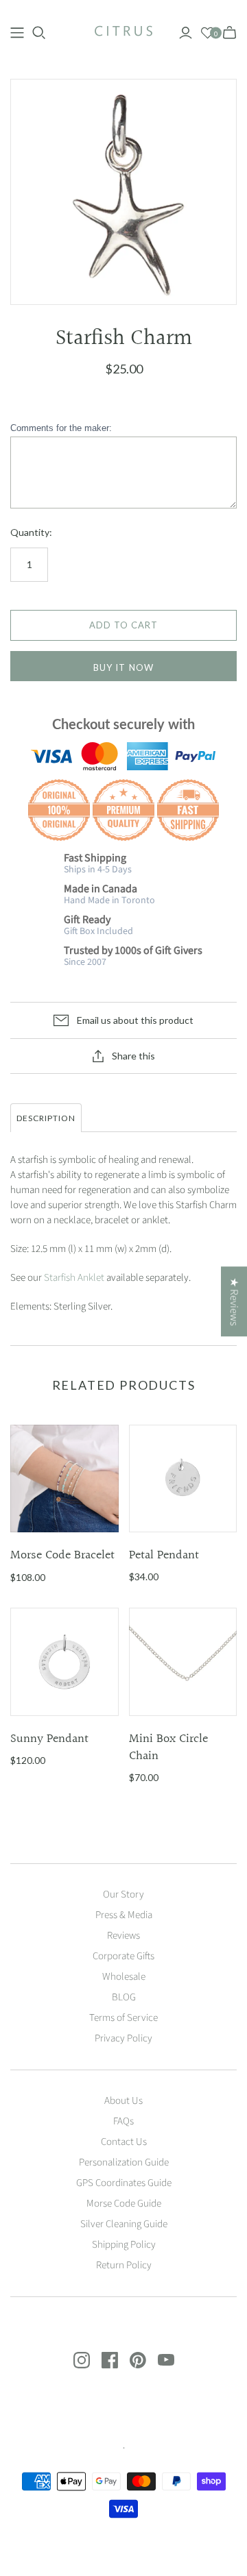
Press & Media (124, 1915)
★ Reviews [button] (234, 1301)
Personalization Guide (124, 2162)
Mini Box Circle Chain (168, 1747)
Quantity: (31, 532)
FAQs (123, 2121)
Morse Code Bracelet (62, 1555)
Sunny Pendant (49, 1739)
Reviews (123, 1936)
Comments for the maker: (61, 428)
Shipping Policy (124, 2245)
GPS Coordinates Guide (124, 2183)
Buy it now (123, 667)
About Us (123, 2101)
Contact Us (124, 2142)
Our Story (123, 1894)
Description (46, 1118)
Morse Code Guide (124, 2204)
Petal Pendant (164, 1555)
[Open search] (39, 33)
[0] (208, 33)
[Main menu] (17, 33)
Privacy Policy (123, 2038)
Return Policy (124, 2265)
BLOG (124, 1997)
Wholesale (124, 1977)
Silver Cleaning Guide (124, 2224)
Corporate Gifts (123, 1956)
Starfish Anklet (74, 1278)
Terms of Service (123, 2018)
